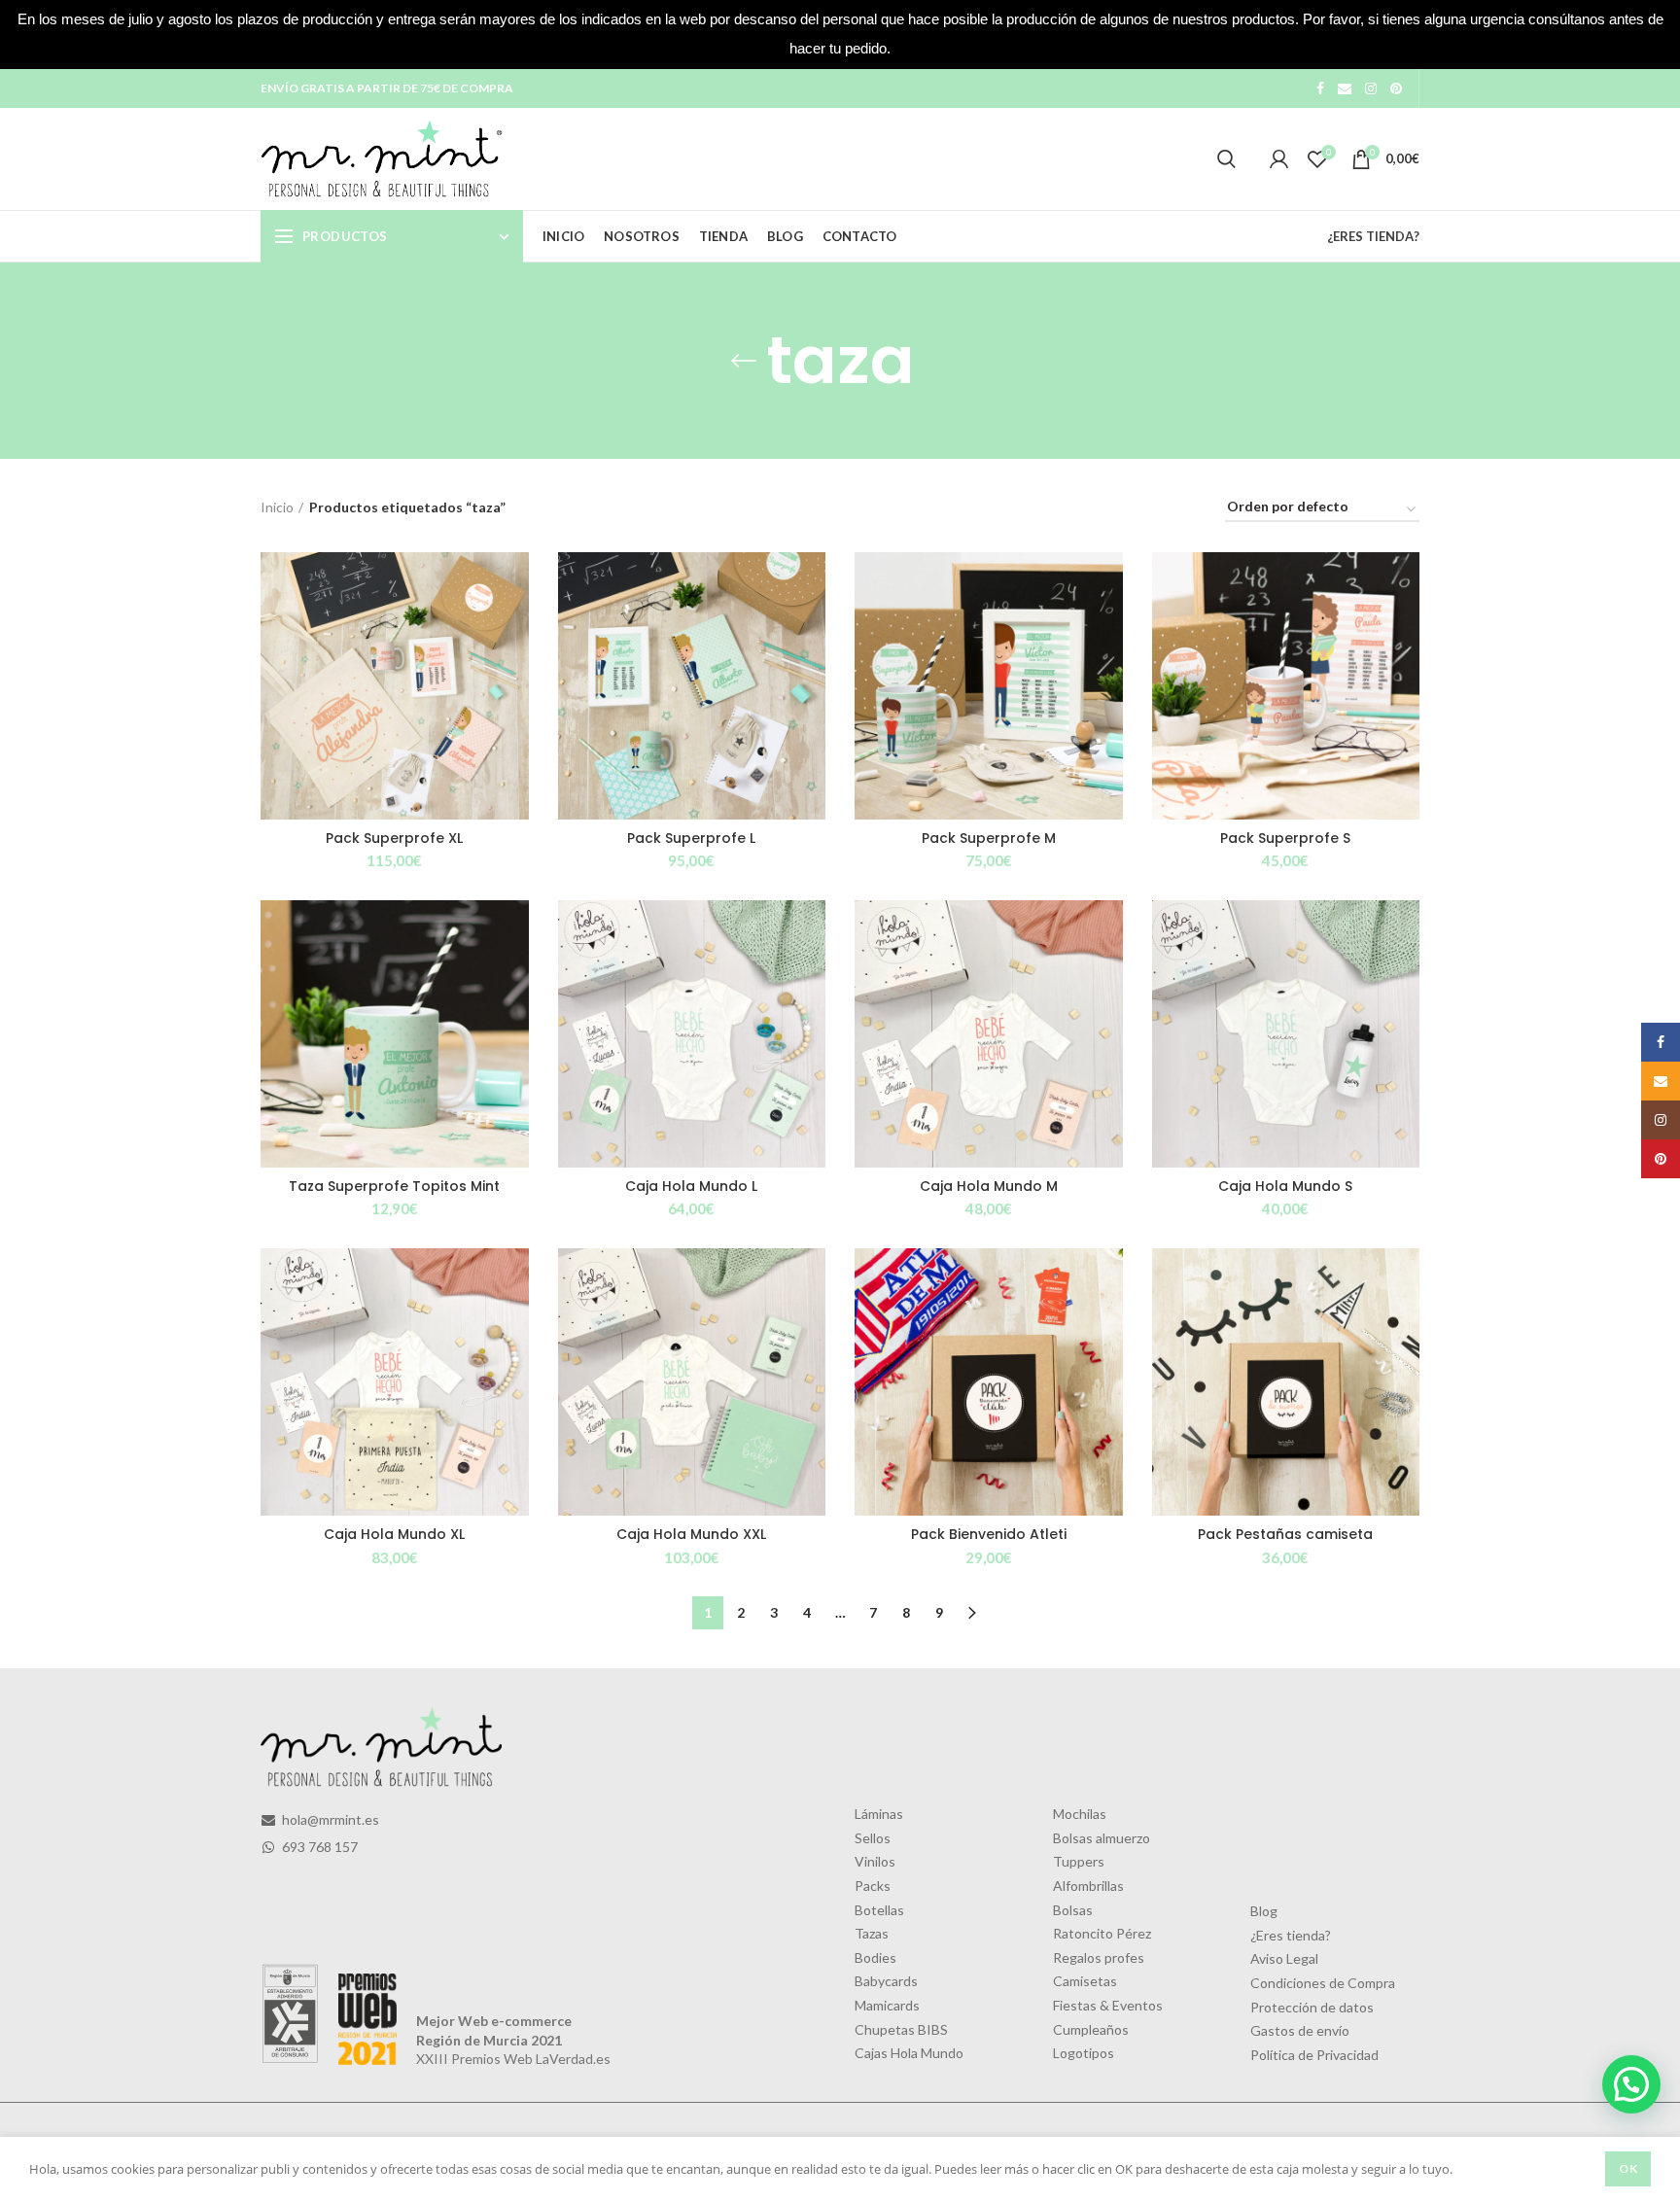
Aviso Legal (1284, 1958)
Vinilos (875, 1861)
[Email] (1345, 88)
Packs (873, 1886)
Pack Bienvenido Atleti (989, 1534)
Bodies (875, 1957)
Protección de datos (1312, 2007)
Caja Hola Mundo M (989, 1186)
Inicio (277, 507)
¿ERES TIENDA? (1373, 236)
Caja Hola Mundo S (1285, 1186)
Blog (1264, 1911)
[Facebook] (1320, 88)
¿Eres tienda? (1291, 1935)
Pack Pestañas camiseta (1285, 1534)
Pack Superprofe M (989, 838)
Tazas (872, 1933)
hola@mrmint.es (329, 1819)
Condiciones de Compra (1323, 1983)
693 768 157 (318, 1847)
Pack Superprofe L (691, 838)
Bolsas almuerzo (1102, 1838)
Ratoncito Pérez (1102, 1933)
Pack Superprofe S (1285, 838)
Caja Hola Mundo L (691, 1186)
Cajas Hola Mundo (909, 2053)
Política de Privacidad (1314, 2055)
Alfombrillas (1088, 1886)
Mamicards (887, 2005)
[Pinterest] (1396, 88)
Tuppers (1079, 1861)
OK (1628, 2168)
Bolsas (1073, 1910)
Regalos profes (1099, 1957)
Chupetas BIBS (901, 2029)
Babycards (886, 1981)
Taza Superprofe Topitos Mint (394, 1186)
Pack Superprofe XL (394, 838)
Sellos (873, 1838)
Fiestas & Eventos (1108, 2005)
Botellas (879, 1910)
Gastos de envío (1300, 2030)
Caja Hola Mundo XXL (691, 1534)
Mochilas (1080, 1814)
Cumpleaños (1091, 2029)
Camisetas (1085, 1981)
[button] (1631, 2084)
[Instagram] (1371, 88)
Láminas (879, 1814)
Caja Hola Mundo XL (394, 1534)
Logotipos (1084, 2053)
